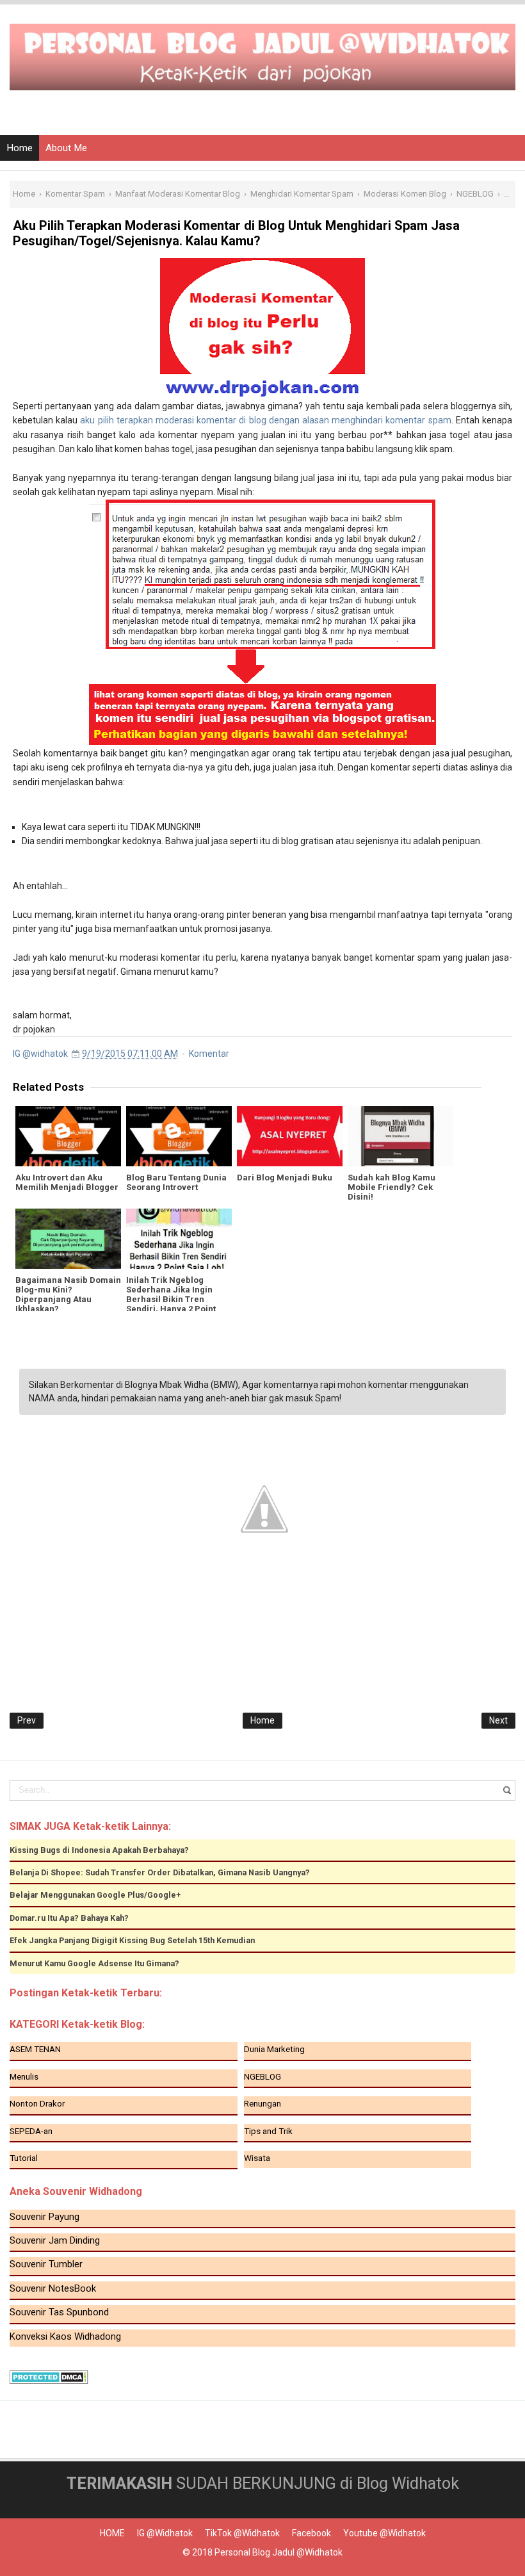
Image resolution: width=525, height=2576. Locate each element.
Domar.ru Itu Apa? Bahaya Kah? (69, 1918)
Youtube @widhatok (384, 2533)
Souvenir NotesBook (53, 2288)
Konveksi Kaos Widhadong (65, 2336)
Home (20, 148)
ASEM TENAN (35, 2049)
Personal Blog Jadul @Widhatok (279, 2552)
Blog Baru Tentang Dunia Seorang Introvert (176, 1182)
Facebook (311, 2533)
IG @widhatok (165, 2533)
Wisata (257, 2158)
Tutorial (24, 2158)
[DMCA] (49, 2376)
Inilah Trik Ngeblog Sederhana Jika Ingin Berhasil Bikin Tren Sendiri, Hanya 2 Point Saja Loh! (171, 1299)
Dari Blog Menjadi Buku (285, 1178)
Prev (27, 1720)
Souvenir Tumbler (46, 2264)
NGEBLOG (262, 2076)
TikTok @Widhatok (242, 2533)
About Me (66, 148)
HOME (112, 2533)
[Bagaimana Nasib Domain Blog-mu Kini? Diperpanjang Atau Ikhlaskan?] (68, 1239)
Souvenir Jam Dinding (55, 2240)
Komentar (209, 1054)
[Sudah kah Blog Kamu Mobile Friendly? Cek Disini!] (400, 1136)
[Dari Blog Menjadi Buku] (290, 1136)
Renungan (262, 2103)
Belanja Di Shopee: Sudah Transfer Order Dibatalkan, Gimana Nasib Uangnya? (160, 1872)
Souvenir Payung (44, 2217)
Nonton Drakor (37, 2103)
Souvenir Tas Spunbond (59, 2312)
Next (498, 1720)
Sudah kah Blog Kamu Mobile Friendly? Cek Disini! (392, 1187)
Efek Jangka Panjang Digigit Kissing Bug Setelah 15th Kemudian (132, 1940)
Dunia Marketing (274, 2049)
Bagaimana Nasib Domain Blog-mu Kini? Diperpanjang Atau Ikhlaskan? (68, 1294)
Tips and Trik (268, 2131)
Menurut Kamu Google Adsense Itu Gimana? (94, 1963)
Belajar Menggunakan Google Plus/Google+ (95, 1895)
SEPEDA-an (31, 2131)
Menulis (24, 2076)
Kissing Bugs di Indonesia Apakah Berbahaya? (99, 1850)
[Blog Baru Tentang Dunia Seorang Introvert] (179, 1136)
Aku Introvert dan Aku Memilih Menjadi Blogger (67, 1182)
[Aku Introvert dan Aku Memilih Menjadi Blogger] (68, 1136)
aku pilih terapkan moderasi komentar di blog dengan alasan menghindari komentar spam (265, 420)
